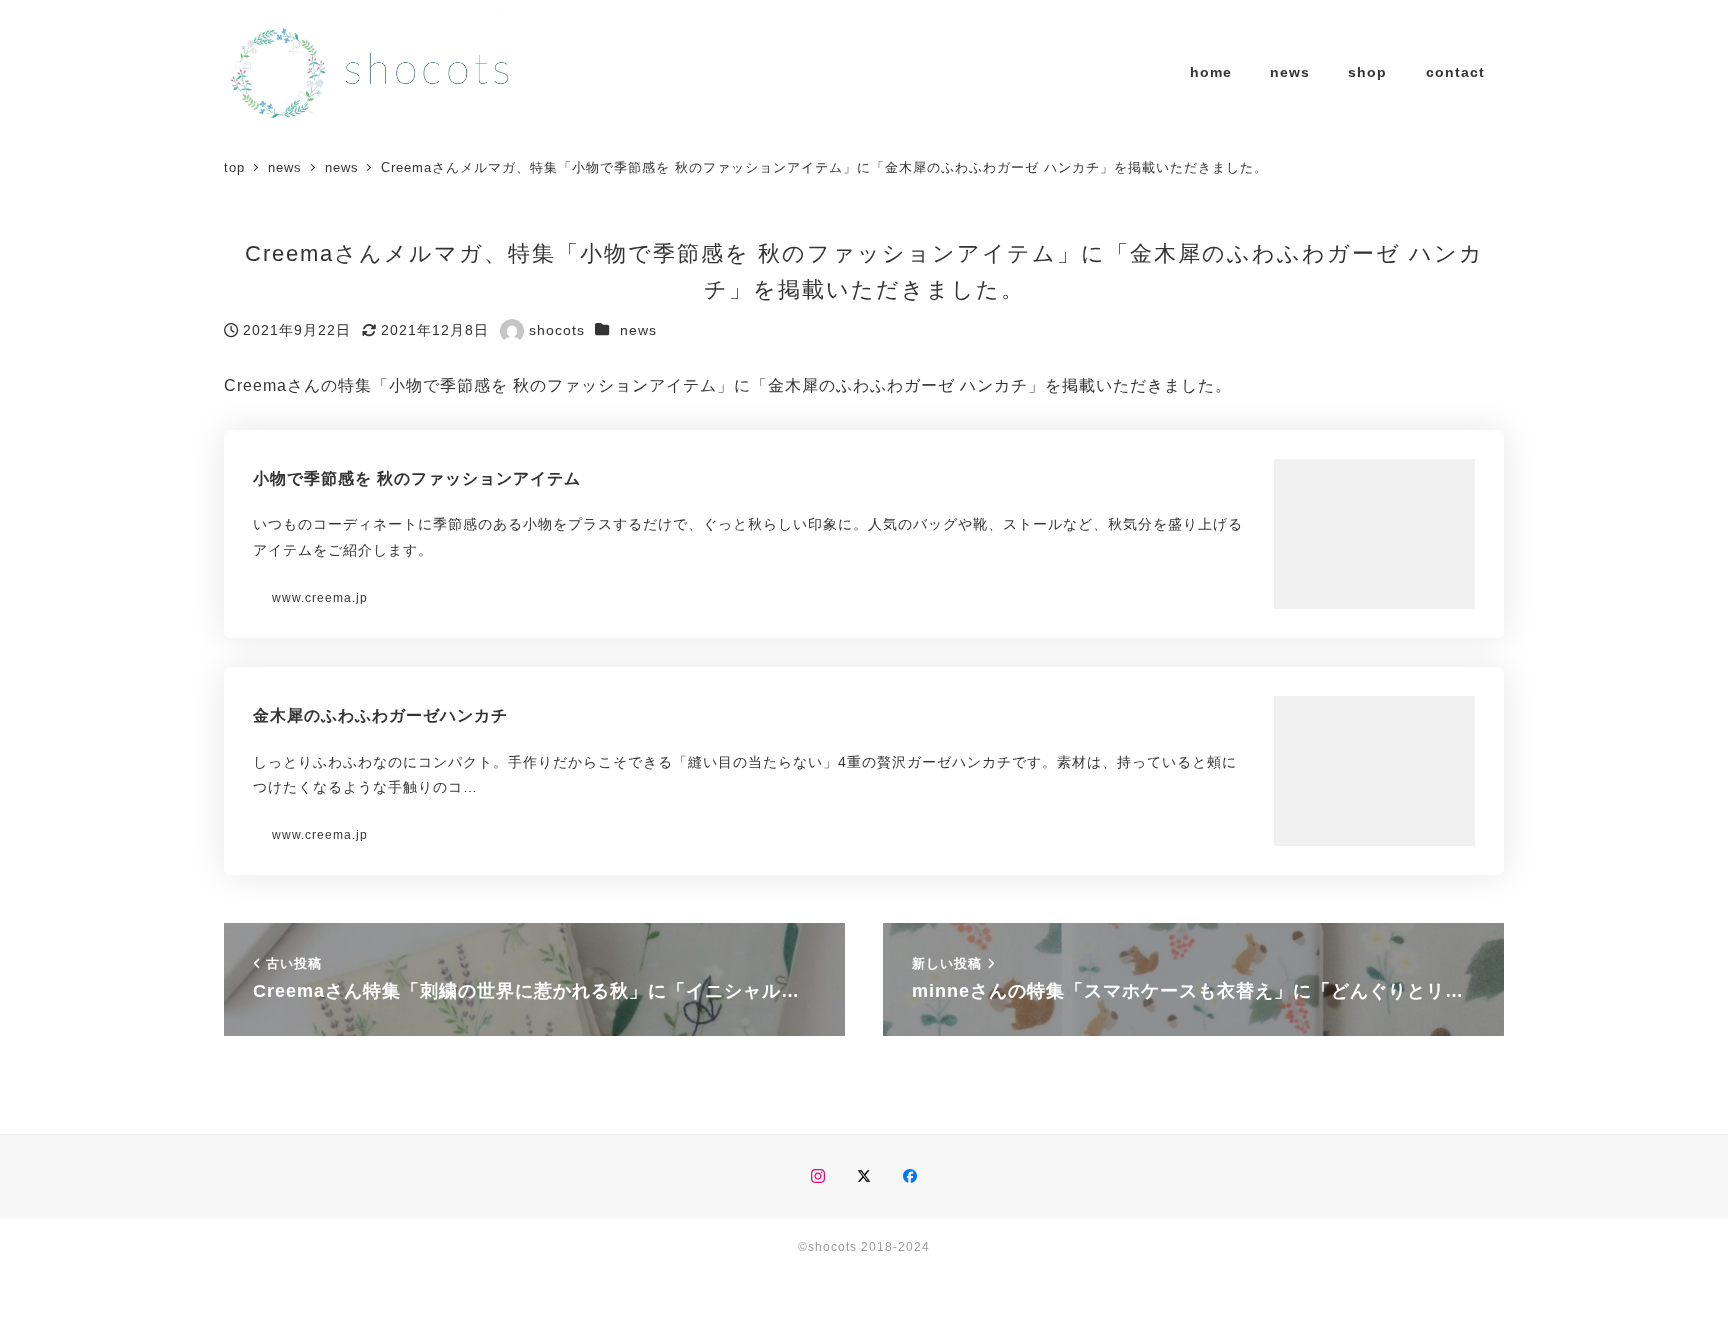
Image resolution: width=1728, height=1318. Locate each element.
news (638, 330)
